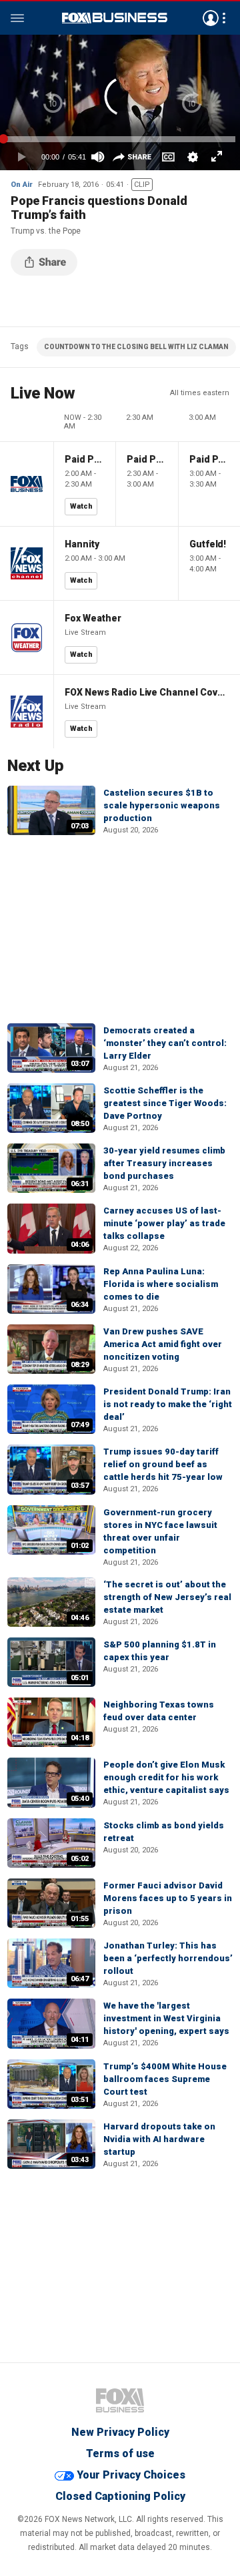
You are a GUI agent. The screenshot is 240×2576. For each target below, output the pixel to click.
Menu (17, 18)
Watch (81, 506)
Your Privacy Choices (131, 2475)
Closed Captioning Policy (120, 2496)
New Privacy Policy (120, 2432)
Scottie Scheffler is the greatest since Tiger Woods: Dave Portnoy (165, 1103)
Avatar (211, 18)
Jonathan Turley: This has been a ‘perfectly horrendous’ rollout (168, 1958)
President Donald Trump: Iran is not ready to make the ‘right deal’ (168, 1404)
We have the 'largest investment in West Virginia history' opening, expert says (166, 2018)
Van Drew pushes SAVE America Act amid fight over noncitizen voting (163, 1344)
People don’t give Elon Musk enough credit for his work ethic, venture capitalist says (166, 1777)
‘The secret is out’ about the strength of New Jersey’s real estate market (167, 1597)
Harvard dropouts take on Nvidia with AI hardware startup (159, 2139)
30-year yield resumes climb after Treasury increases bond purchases (164, 1163)
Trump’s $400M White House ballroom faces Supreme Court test (165, 2079)
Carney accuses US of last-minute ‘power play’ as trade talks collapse (164, 1223)
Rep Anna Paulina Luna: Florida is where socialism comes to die (161, 1284)
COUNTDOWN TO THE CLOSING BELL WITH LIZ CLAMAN (136, 347)
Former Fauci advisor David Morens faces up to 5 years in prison (168, 1898)
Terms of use (120, 2454)
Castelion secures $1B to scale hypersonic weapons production (162, 805)
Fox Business (115, 18)
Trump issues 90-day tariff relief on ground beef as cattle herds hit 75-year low (163, 1464)
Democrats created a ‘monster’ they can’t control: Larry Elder (165, 1043)
